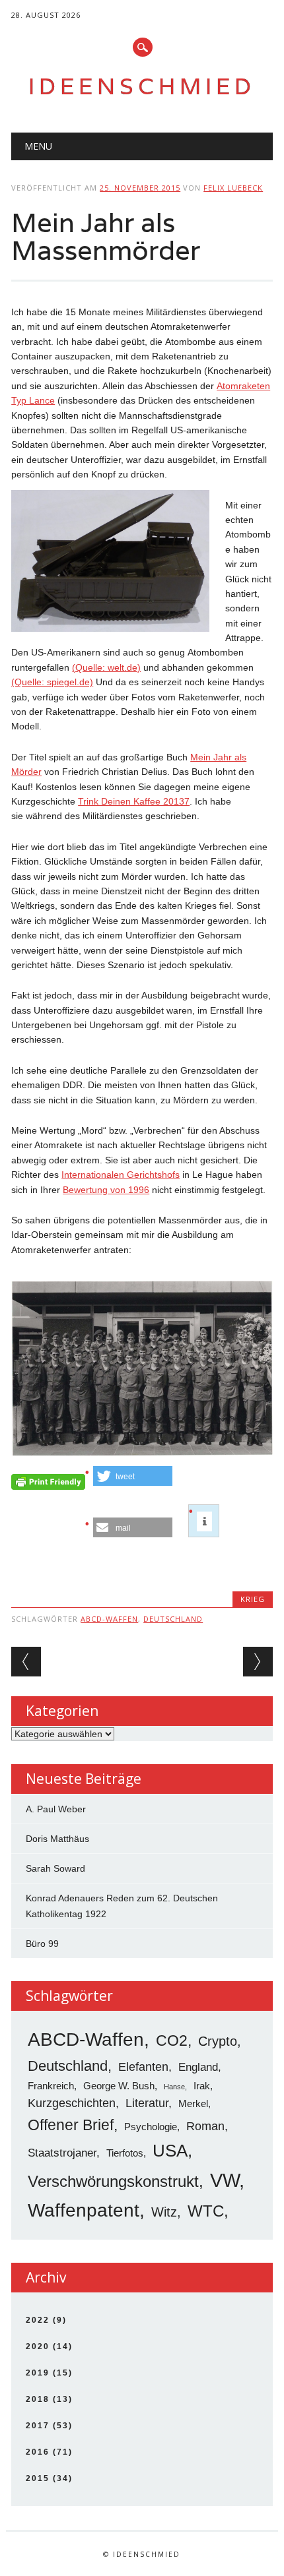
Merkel (193, 2103)
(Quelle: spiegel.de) (52, 682)
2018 (38, 2399)
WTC (206, 2211)
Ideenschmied (142, 86)
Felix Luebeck (233, 188)
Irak (202, 2086)
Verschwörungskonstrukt (113, 2181)
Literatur (147, 2103)
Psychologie (151, 2127)
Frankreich (51, 2086)
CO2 (172, 2040)
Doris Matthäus (57, 1839)
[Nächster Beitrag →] (258, 1662)
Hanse (174, 2087)
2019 (38, 2373)
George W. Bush (119, 2086)
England (198, 2067)
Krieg (253, 1599)
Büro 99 (42, 1944)
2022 (38, 2320)
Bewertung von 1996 (106, 1190)
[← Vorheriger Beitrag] (26, 1662)
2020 (38, 2346)
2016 (38, 2452)
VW (225, 2180)
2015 (38, 2478)
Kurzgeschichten (72, 2103)
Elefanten (143, 2067)
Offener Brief (71, 2125)
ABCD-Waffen (109, 1619)
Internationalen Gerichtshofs (121, 1175)
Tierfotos (125, 2153)
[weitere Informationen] (204, 1521)
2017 (38, 2426)
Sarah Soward (55, 1868)
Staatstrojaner (62, 2153)
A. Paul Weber (56, 1809)
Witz (164, 2212)
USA (170, 2151)
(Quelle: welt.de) (106, 667)
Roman (205, 2126)
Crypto (218, 2041)
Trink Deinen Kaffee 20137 (134, 801)
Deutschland (173, 1619)
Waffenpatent (84, 2210)
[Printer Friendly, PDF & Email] (48, 1485)
